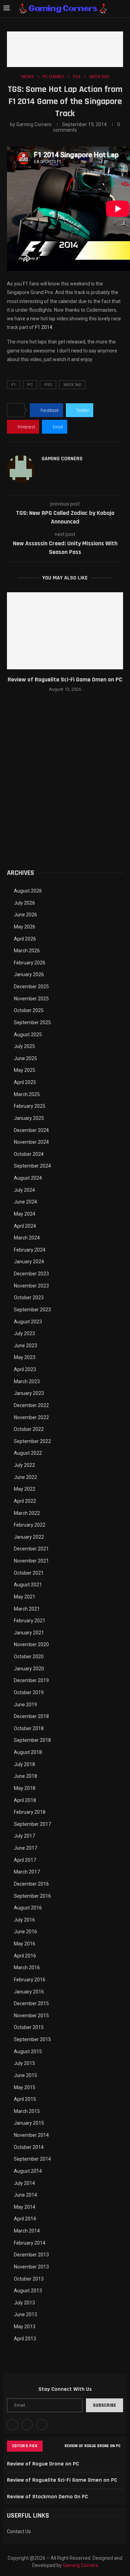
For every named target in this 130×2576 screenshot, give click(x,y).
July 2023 (24, 1333)
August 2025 (28, 1035)
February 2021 (30, 1621)
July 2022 (24, 1465)
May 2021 (25, 1597)
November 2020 (31, 1644)
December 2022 (31, 1405)
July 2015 (24, 2063)
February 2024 (30, 1250)
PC (30, 385)
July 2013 (24, 2303)
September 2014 (32, 2159)
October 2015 (29, 2027)
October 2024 (29, 1154)
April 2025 (25, 1082)
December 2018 (31, 1716)
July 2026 (24, 903)
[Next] (58, 2446)
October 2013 (29, 2279)
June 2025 (25, 1058)
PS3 (48, 385)
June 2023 (25, 1346)
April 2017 (25, 1860)
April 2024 (25, 1226)
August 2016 (28, 1908)
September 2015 (32, 2039)
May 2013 (25, 2327)
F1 (14, 385)
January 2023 (29, 1393)
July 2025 (24, 1046)
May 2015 (25, 2087)
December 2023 (31, 1274)
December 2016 (31, 1884)
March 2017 (27, 1872)
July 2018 (24, 1764)
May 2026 (25, 927)
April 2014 (25, 2219)
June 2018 (25, 1776)
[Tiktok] (42, 2425)
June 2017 (25, 1848)
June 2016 (25, 1932)
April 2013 (25, 2339)
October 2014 (29, 2147)
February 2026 (30, 963)
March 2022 (27, 1513)
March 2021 (27, 1609)
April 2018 (25, 1800)
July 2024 (24, 1190)
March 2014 (27, 2231)
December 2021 (31, 1549)
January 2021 (29, 1633)
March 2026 (27, 951)
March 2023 (27, 1381)
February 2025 (30, 1106)
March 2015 (27, 2111)
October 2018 (29, 1728)
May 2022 (25, 1489)
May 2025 (25, 1070)
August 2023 (28, 1322)
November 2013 (31, 2267)
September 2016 (32, 1896)
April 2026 (25, 939)
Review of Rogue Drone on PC (93, 2446)
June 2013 (25, 2314)
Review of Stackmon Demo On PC (47, 2497)
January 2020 (29, 1669)
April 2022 (25, 1501)
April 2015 (25, 2099)
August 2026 (28, 891)
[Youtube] (27, 2425)
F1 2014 (44, 327)
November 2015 (31, 2016)
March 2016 (27, 1968)
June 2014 (25, 2195)
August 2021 (28, 1585)
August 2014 (28, 2171)
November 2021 (31, 1561)
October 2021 (29, 1573)
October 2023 (29, 1298)
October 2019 (29, 1692)
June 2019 (25, 1705)
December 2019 (31, 1680)
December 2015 (31, 2003)
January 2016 (29, 1992)
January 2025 (29, 1118)
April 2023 (25, 1369)
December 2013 (31, 2255)
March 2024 (27, 1238)
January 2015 (29, 2123)
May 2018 (25, 1788)
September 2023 (32, 1310)
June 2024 (25, 1202)
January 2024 (29, 1262)
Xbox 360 (72, 385)
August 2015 (28, 2051)
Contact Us (19, 2531)
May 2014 (25, 2207)
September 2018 (32, 1740)
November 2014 (31, 2135)
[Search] (123, 9)
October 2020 (29, 1657)
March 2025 (27, 1094)
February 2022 (30, 1525)
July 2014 (24, 2183)
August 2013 (28, 2291)
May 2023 (25, 1357)
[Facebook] (12, 2425)
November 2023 (31, 1286)
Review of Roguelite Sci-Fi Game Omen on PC (65, 680)
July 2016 (24, 1920)
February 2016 (30, 1980)
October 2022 (29, 1429)
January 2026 (29, 974)
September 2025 (32, 1022)
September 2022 (32, 1441)
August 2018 (28, 1752)
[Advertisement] (65, 790)
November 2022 (31, 1417)
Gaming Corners (34, 124)
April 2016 (25, 1956)
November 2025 (31, 999)
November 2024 (31, 1142)
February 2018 (30, 1812)
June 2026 (25, 915)
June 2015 (25, 2075)
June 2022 (25, 1477)
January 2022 (29, 1537)
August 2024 (28, 1178)
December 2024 (31, 1130)
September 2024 (32, 1166)
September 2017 (32, 1824)
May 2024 (25, 1214)
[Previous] (49, 2446)
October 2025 (29, 1010)
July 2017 (24, 1836)
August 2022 (28, 1453)
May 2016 (25, 1944)
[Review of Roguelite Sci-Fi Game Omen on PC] (65, 631)
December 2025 (31, 987)
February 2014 (30, 2243)
